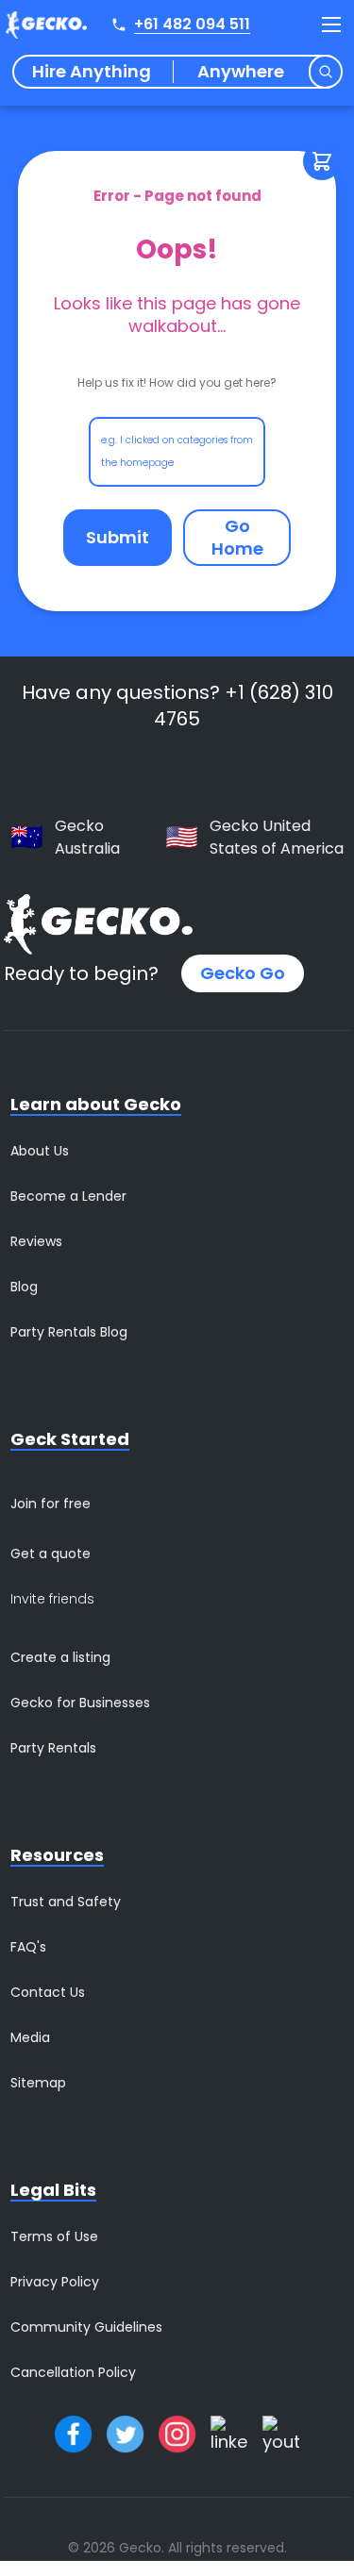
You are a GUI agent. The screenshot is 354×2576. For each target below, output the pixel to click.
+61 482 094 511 (192, 24)
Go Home (237, 537)
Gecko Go (243, 973)
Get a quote (51, 1554)
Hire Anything (92, 72)
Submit (118, 537)
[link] (237, 538)
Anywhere (241, 72)
